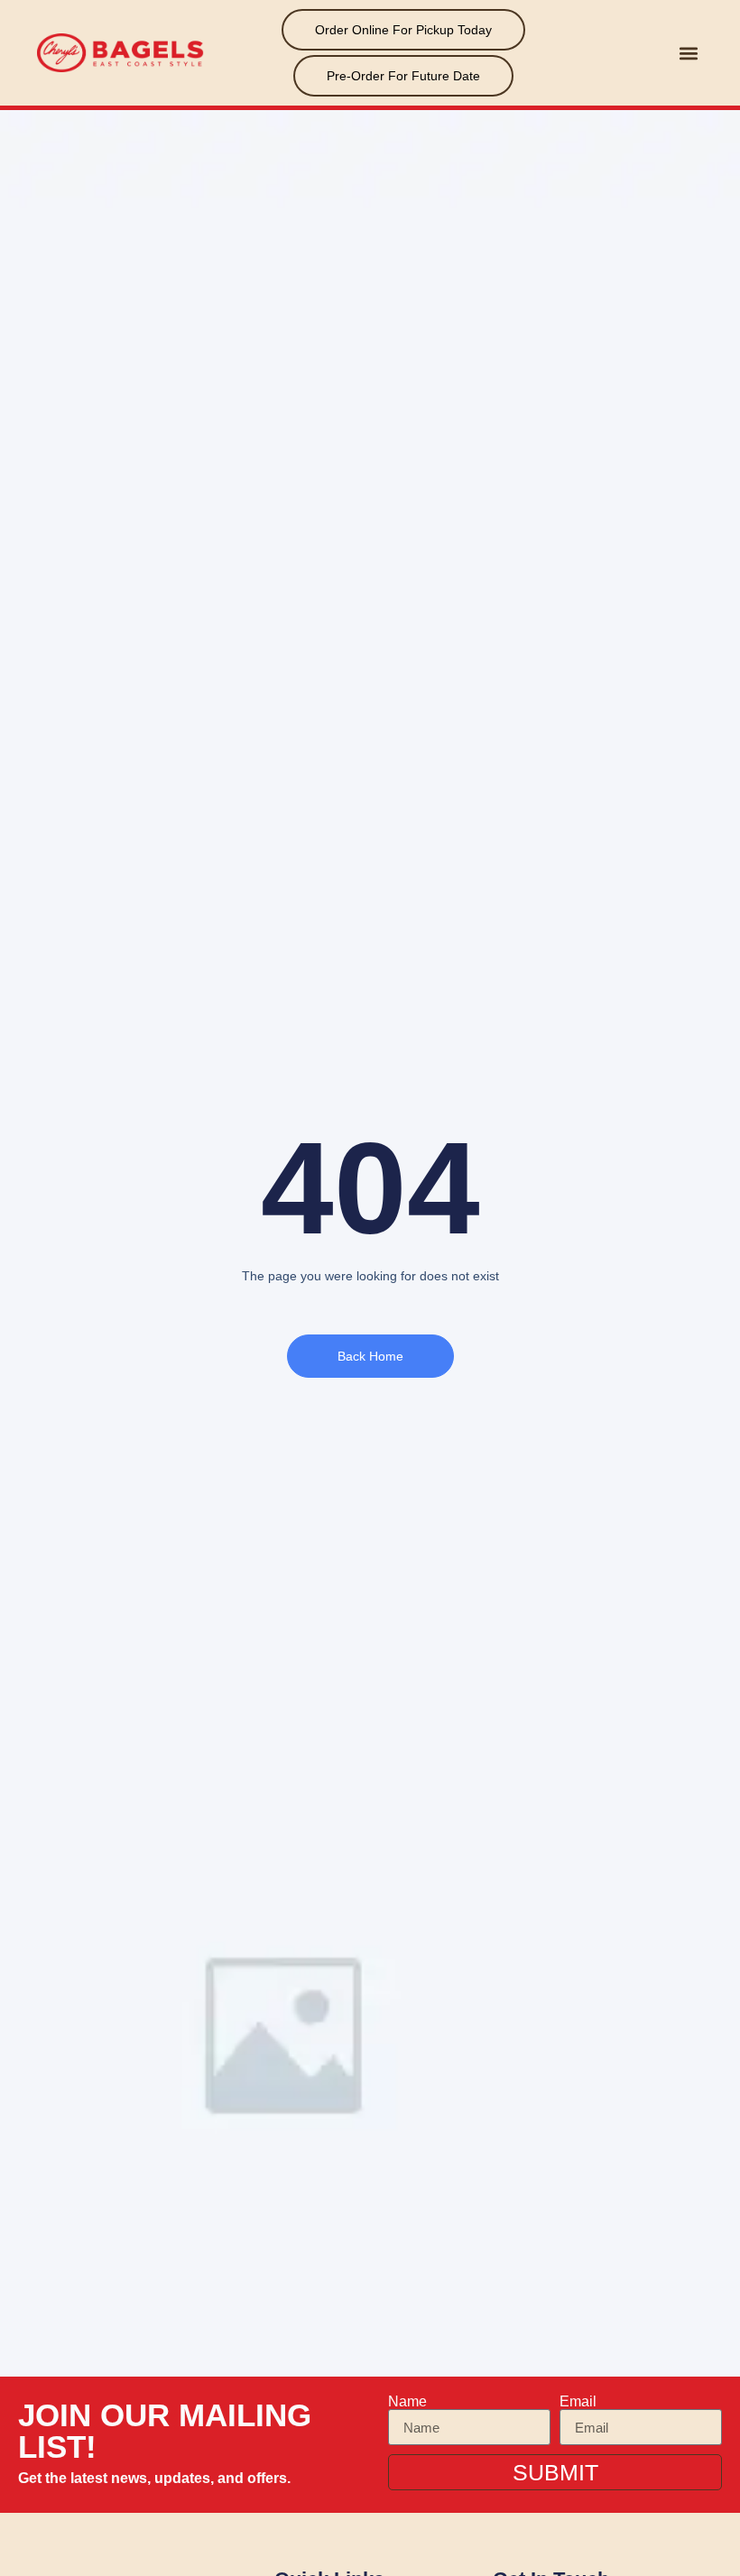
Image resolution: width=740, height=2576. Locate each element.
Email (578, 2402)
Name (407, 2402)
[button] (688, 53)
